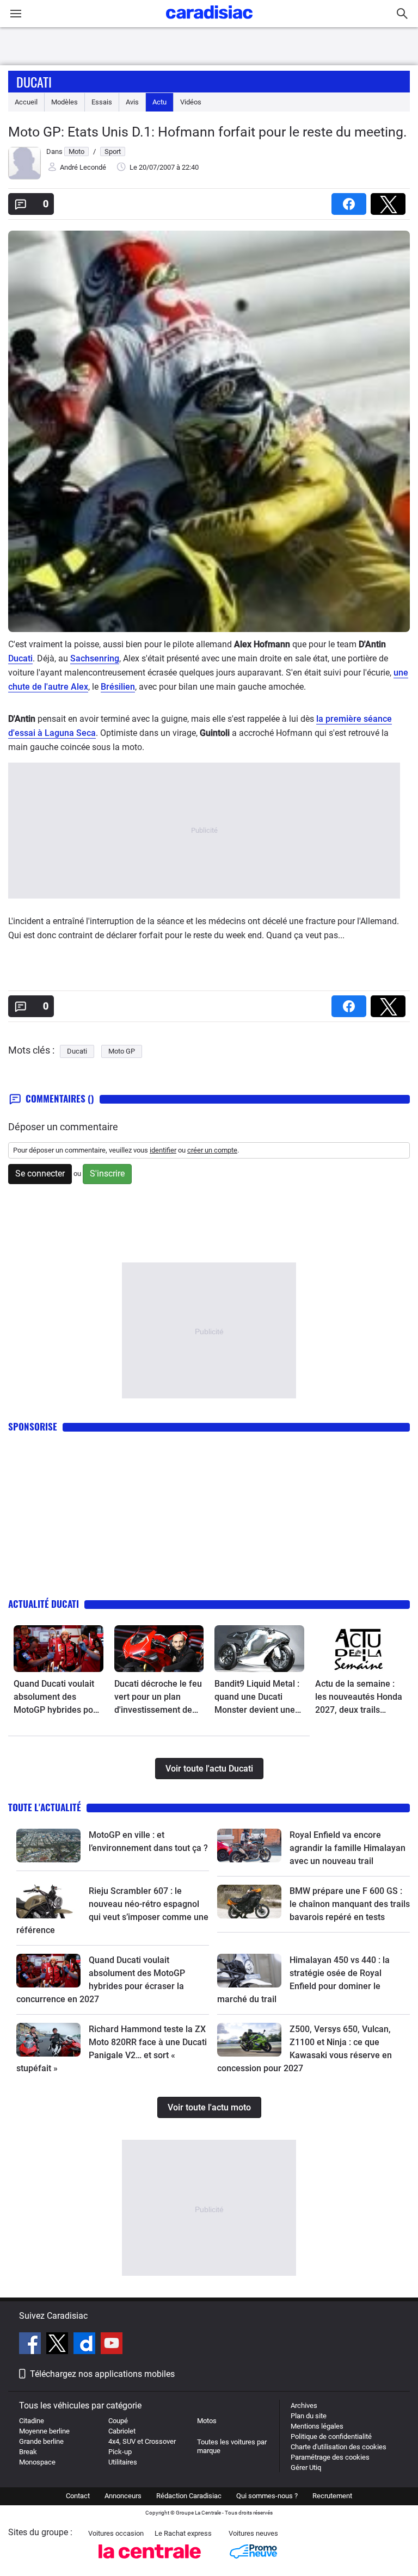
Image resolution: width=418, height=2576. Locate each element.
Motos (207, 2421)
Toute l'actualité (45, 1807)
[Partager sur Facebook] (351, 200)
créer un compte (212, 1150)
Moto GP (122, 1051)
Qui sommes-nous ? (267, 2496)
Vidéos (191, 102)
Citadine (32, 2421)
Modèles (64, 102)
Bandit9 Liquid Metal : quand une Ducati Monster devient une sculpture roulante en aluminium (257, 1698)
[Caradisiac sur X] (59, 2345)
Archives (304, 2405)
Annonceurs (123, 2496)
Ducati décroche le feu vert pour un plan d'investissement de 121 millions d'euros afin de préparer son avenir (158, 1698)
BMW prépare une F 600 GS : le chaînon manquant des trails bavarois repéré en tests (350, 1904)
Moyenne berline (44, 2431)
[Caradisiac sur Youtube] (112, 2345)
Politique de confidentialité (331, 2436)
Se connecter (40, 1174)
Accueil (26, 102)
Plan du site (309, 2416)
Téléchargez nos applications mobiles (102, 2374)
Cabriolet (122, 2431)
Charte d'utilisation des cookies (339, 2447)
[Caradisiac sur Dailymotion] (86, 2345)
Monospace (37, 2462)
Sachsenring (95, 658)
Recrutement (332, 2496)
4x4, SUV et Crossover (142, 2441)
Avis (132, 102)
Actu (159, 102)
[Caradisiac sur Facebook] (31, 2345)
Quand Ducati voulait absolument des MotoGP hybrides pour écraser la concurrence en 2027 (57, 1698)
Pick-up (120, 2452)
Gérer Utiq (306, 2467)
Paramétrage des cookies (330, 2457)
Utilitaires (123, 2462)
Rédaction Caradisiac (189, 2496)
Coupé (118, 2421)
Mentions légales (317, 2426)
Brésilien (118, 687)
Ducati (34, 82)
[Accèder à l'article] (59, 1649)
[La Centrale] (150, 2562)
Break (28, 2452)
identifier (163, 1150)
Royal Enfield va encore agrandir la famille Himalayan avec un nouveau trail (348, 1848)
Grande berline (41, 2441)
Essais (102, 102)
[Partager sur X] (390, 200)
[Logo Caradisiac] (209, 22)
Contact (78, 2496)
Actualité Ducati (44, 1604)
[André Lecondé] (24, 177)
